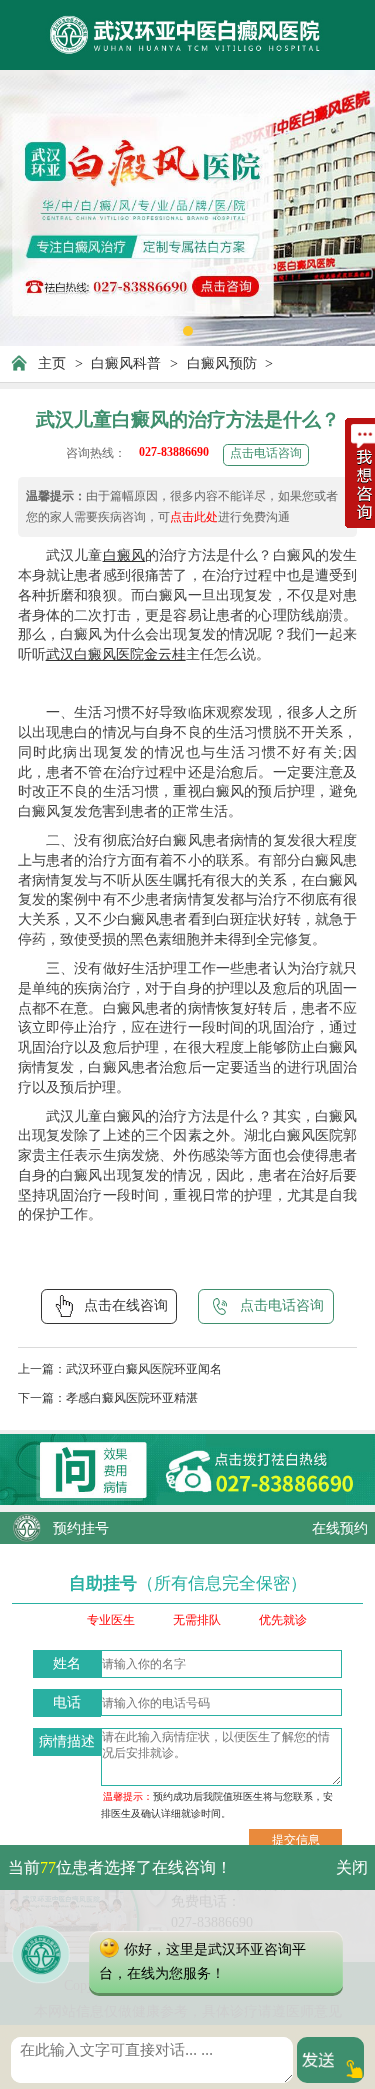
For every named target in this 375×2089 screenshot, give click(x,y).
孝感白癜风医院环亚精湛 (132, 1398)
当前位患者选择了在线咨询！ (120, 1867)
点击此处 (194, 517)
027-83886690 (174, 452)
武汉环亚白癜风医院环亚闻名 (144, 1369)
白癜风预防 (222, 363)
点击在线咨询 (126, 1305)
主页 (52, 363)
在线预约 (340, 1528)
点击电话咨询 (266, 453)
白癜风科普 (126, 363)
